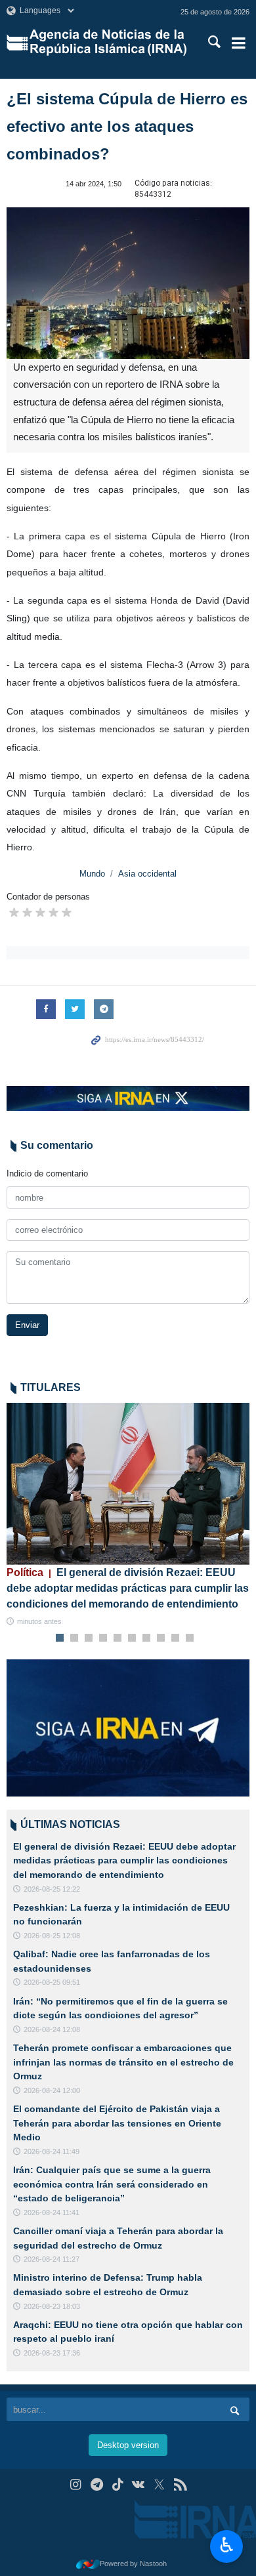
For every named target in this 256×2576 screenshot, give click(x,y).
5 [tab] (118, 1638)
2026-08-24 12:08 (52, 2029)
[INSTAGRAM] (76, 2484)
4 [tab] (103, 1638)
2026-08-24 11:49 (52, 2151)
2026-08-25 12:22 (52, 1889)
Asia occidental (147, 874)
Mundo (92, 874)
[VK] (139, 2484)
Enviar (27, 1325)
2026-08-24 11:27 (52, 2259)
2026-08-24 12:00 (52, 2090)
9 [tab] (176, 1638)
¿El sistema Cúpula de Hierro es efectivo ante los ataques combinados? (127, 126)
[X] (159, 2484)
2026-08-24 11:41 (52, 2212)
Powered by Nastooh (133, 2564)
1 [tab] (60, 1638)
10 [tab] (190, 1638)
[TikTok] (118, 2484)
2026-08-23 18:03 (52, 2306)
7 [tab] (147, 1638)
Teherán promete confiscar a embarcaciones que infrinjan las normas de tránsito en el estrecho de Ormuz (123, 2062)
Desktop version (128, 2445)
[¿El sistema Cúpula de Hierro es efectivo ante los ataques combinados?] (128, 283)
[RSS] (180, 2484)
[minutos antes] (128, 1484)
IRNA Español (109, 43)
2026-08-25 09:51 (52, 1982)
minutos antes (39, 1621)
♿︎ (227, 2545)
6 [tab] (132, 1638)
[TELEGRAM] (97, 2484)
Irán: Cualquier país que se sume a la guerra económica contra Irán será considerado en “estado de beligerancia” (112, 2184)
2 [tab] (75, 1638)
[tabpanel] (128, 1515)
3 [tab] (89, 1638)
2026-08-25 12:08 (52, 1936)
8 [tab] (161, 1638)
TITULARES (51, 1387)
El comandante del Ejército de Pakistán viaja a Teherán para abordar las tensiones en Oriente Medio (117, 2123)
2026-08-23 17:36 (52, 2353)
